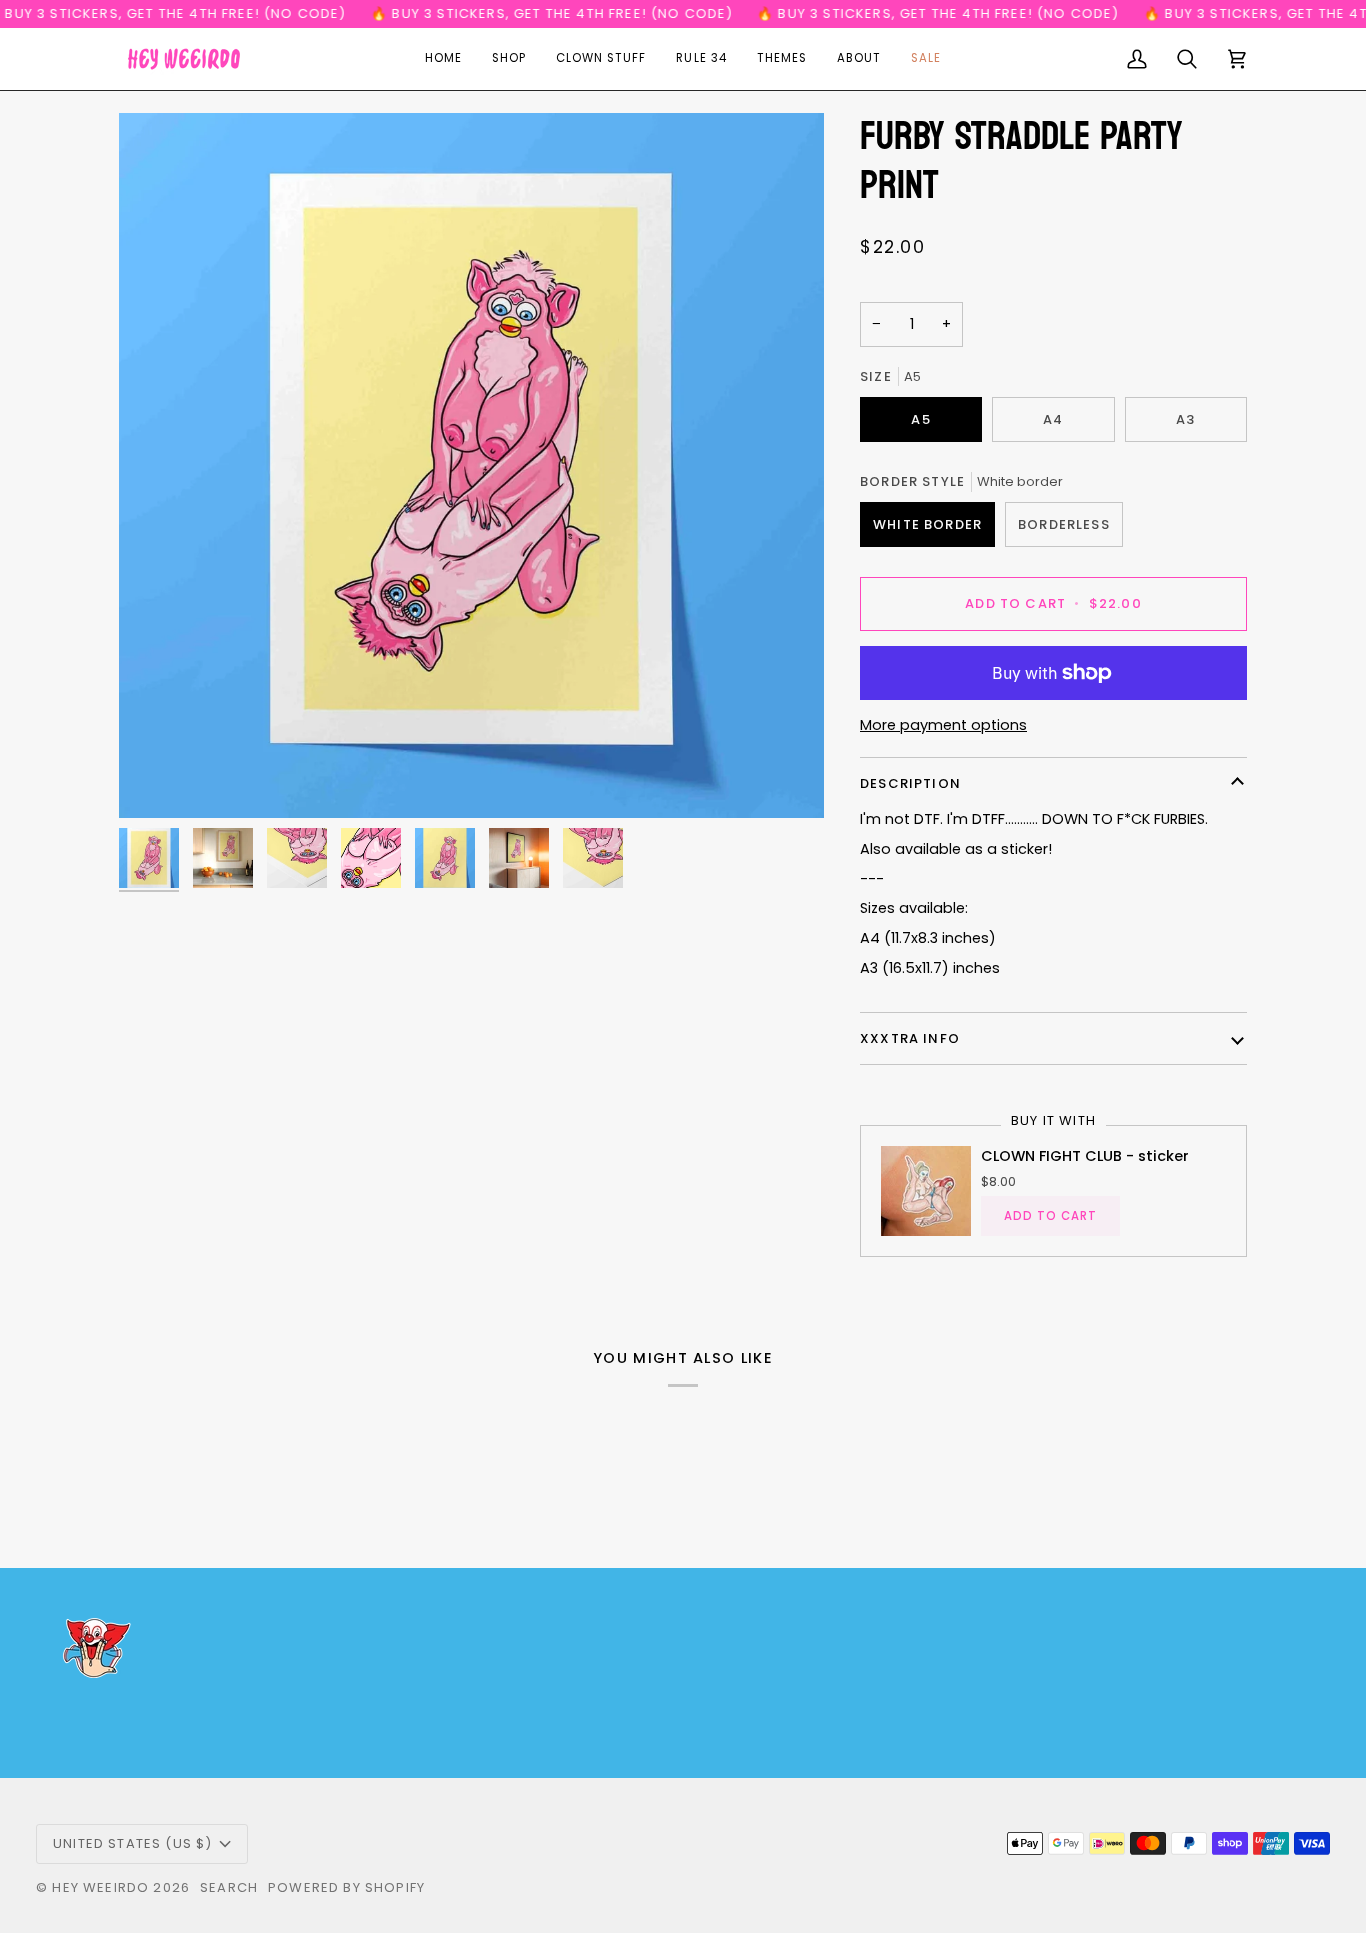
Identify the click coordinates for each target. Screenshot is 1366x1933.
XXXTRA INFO (910, 1038)
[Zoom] (471, 465)
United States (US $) (132, 1843)
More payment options (943, 725)
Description (910, 783)
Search (229, 1887)
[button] (509, 59)
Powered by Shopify (346, 1887)
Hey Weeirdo (100, 1887)
